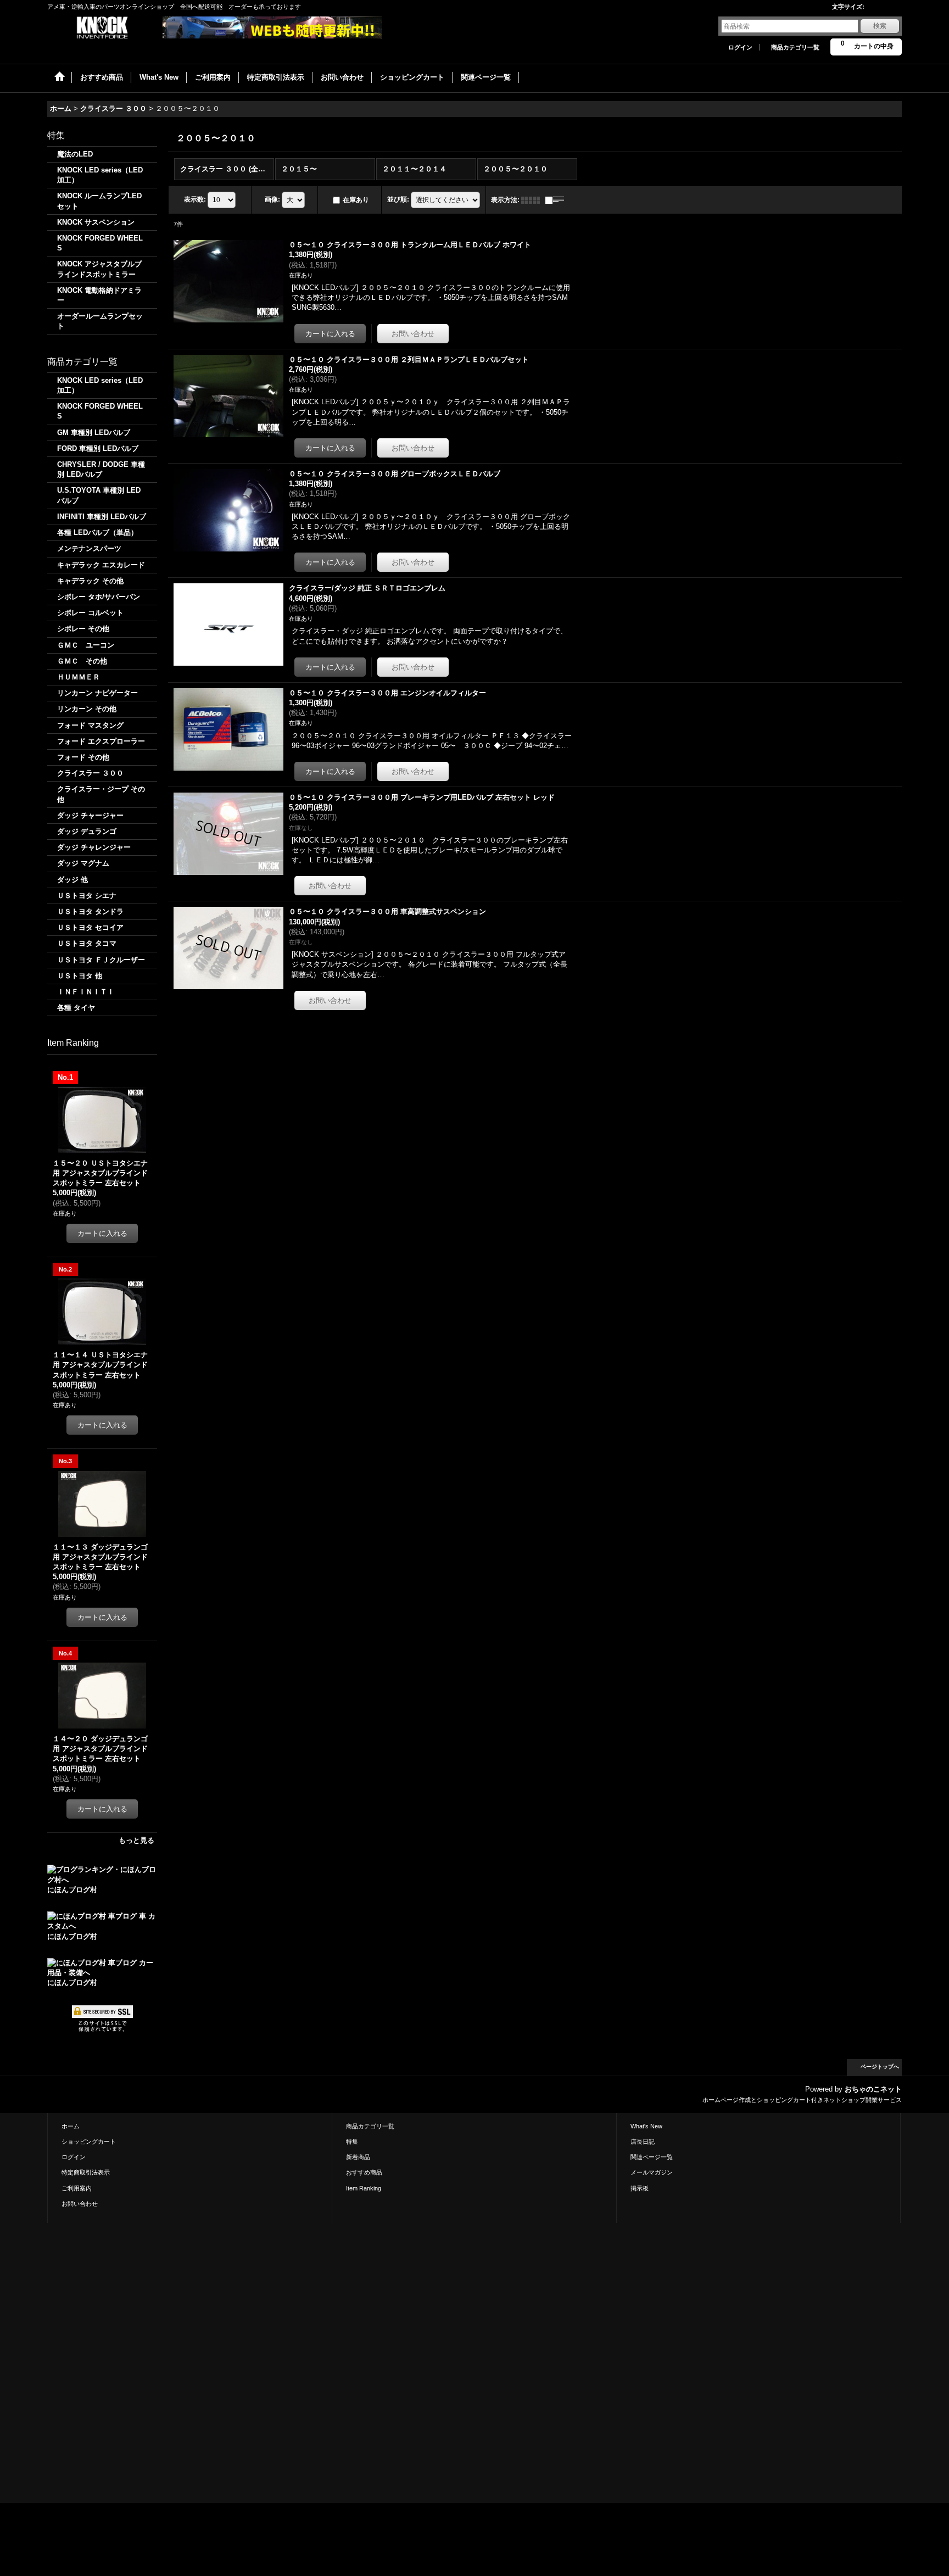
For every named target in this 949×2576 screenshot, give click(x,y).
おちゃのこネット (873, 2089)
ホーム (71, 2126)
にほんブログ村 (72, 1890)
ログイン (740, 47)
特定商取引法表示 (86, 2172)
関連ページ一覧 (652, 2157)
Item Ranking (364, 2188)
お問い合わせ (80, 2204)
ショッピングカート (89, 2142)
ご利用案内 (77, 2188)
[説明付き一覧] (557, 200)
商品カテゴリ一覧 (795, 47)
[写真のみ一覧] (533, 200)
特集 (352, 2142)
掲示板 (640, 2188)
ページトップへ (880, 2067)
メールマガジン (652, 2172)
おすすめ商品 (364, 2172)
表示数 (195, 199)
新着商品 (358, 2157)
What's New (646, 2126)
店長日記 (643, 2142)
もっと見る (136, 1840)
